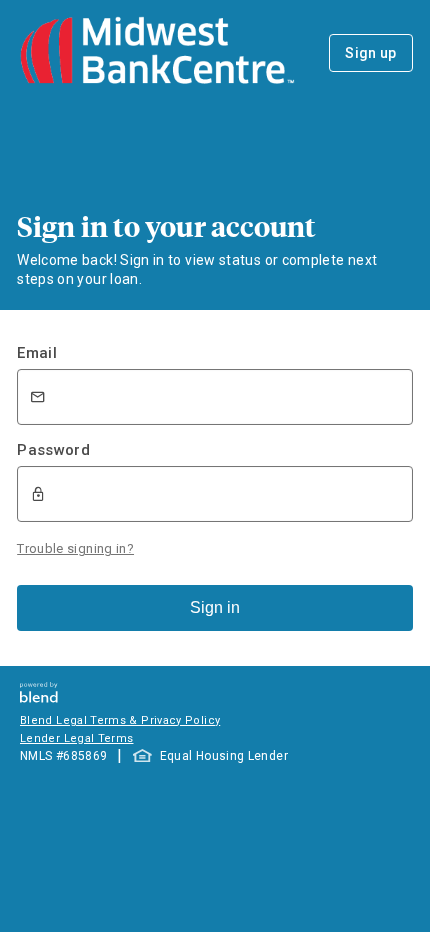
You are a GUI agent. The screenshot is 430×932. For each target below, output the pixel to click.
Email (37, 353)
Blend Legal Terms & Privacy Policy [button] (120, 720)
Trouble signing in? (75, 548)
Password (53, 450)
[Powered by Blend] (39, 697)
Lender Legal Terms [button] (76, 738)
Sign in (215, 607)
